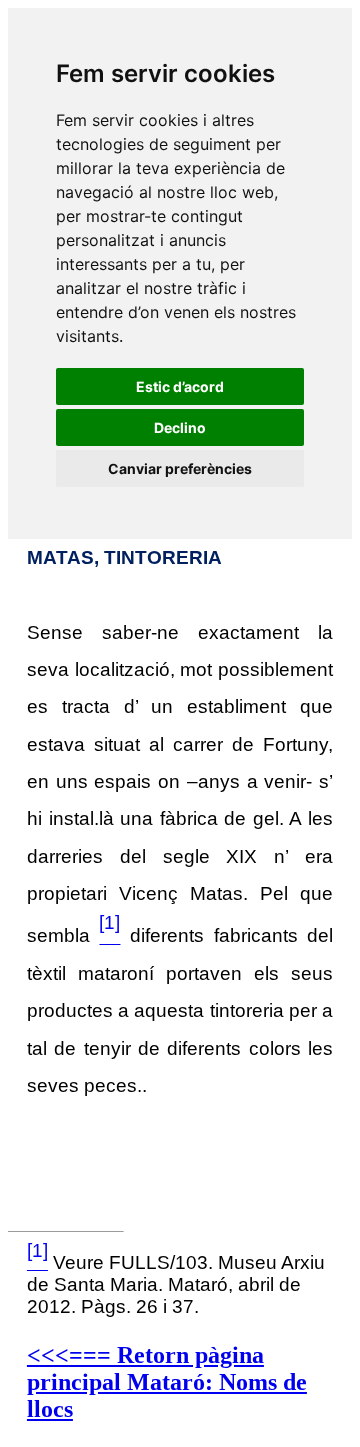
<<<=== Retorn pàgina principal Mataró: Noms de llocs (167, 1382)
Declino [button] (180, 427)
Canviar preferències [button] (180, 468)
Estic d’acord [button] (180, 386)
